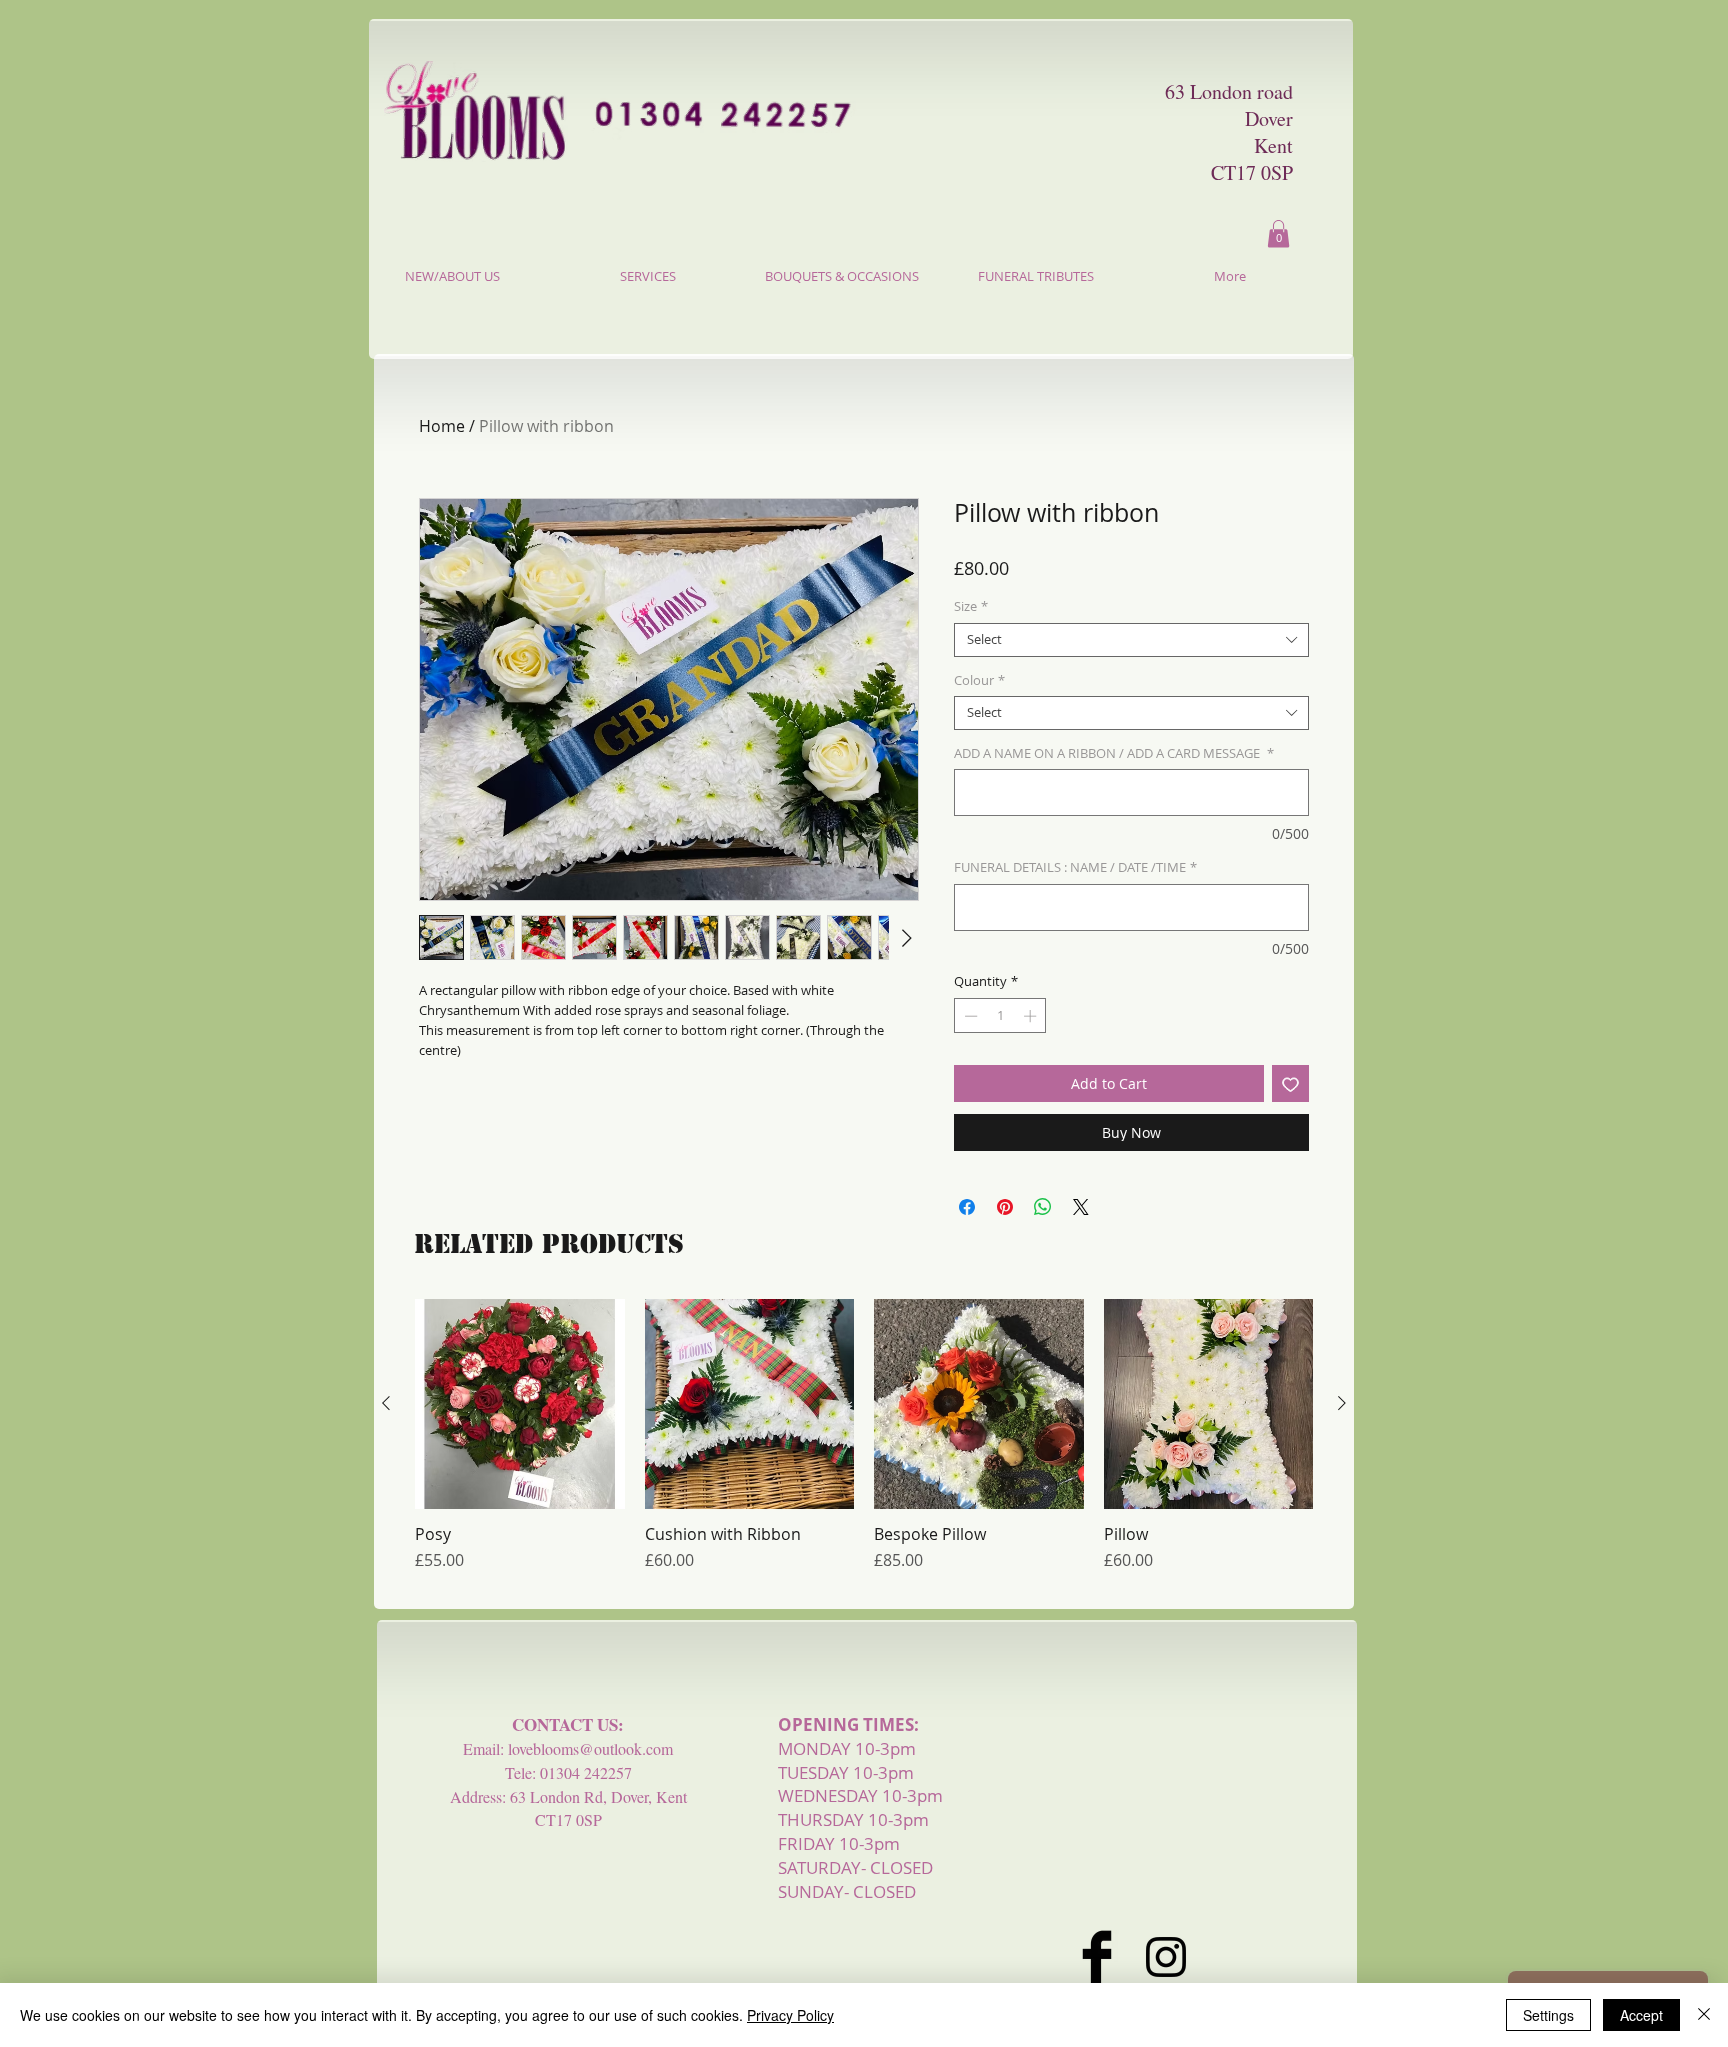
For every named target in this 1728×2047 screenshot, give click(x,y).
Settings (1548, 2015)
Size (971, 607)
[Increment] (1032, 1016)
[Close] (1704, 2015)
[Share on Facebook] (967, 1207)
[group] (864, 1445)
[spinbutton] (1000, 1016)
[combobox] (1131, 640)
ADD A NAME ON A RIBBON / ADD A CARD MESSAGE (1114, 754)
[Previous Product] (386, 1403)
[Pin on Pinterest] (1005, 1207)
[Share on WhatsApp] (1043, 1207)
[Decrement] (969, 1016)
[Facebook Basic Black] (1097, 1957)
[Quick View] (520, 1404)
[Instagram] (1166, 1957)
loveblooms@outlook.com (590, 1748)
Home (442, 426)
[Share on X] (1081, 1207)
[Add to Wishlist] (1290, 1083)
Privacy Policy (790, 2015)
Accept (1641, 2015)
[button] (1278, 233)
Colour (979, 681)
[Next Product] (1342, 1403)
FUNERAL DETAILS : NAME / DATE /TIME (1075, 868)
